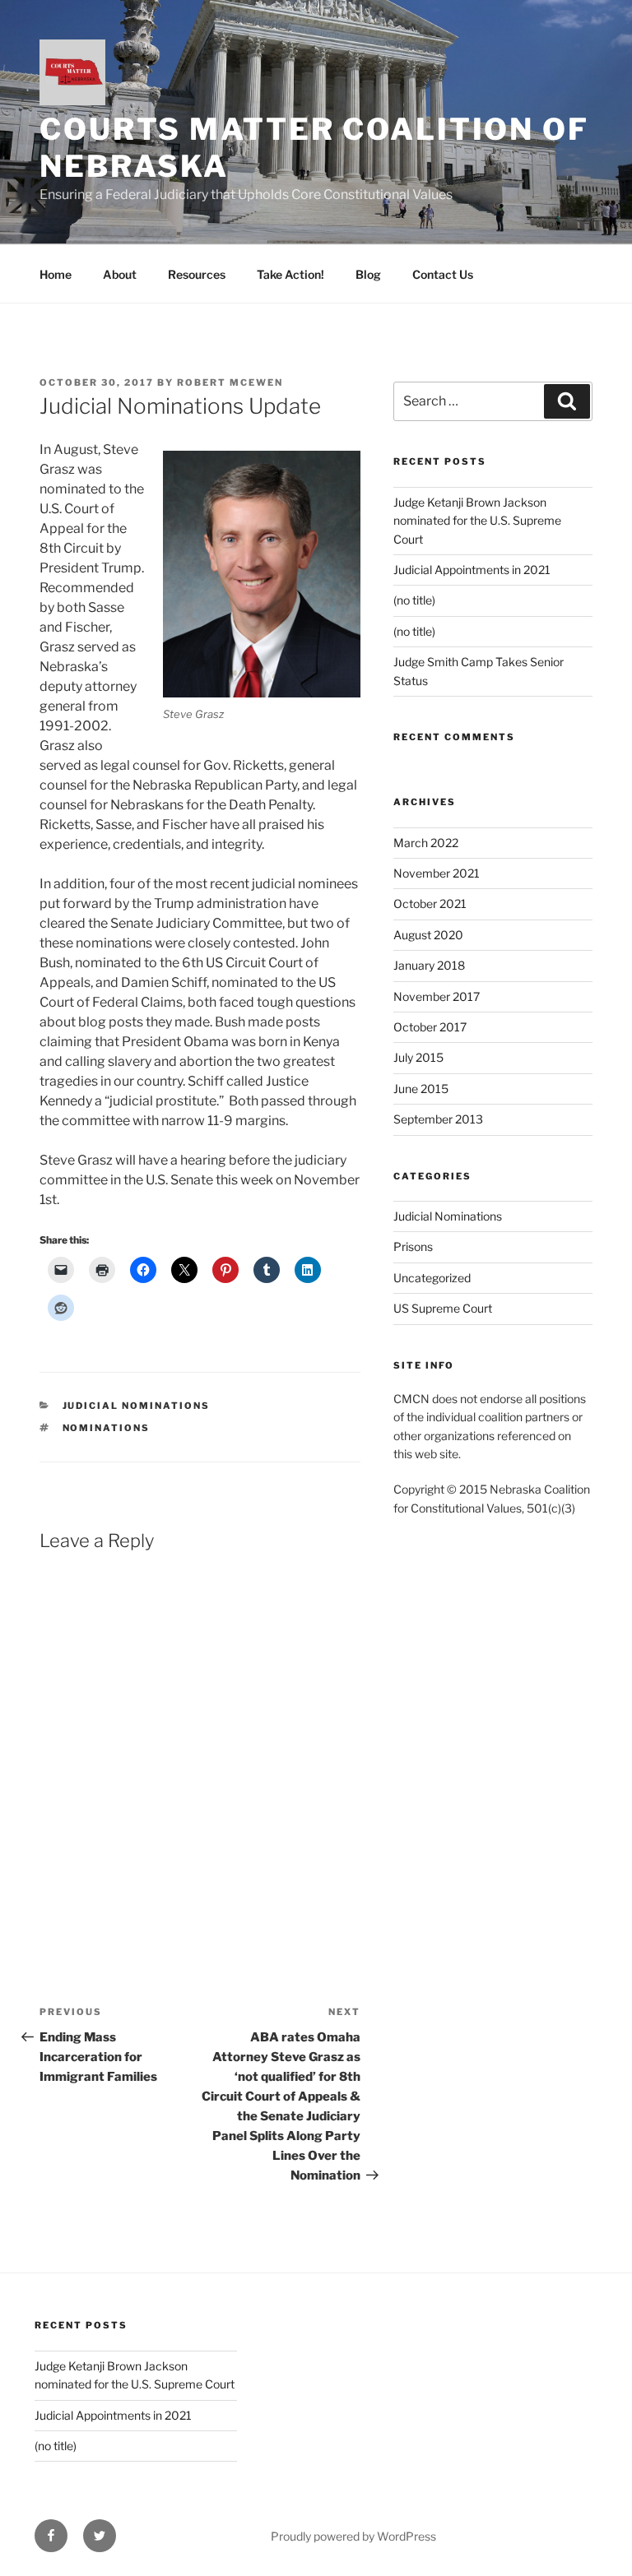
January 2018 (429, 965)
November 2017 (437, 996)
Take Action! (290, 274)
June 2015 (421, 1089)
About (120, 274)
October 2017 (430, 1027)
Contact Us (443, 274)
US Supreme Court (443, 1308)
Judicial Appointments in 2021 (472, 570)
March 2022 (426, 843)
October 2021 (430, 903)
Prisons (413, 1246)
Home (56, 274)
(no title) (414, 600)
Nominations (107, 1428)
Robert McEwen (230, 382)
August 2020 (428, 935)
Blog (368, 274)
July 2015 (418, 1057)
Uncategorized (432, 1278)
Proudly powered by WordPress (353, 2536)
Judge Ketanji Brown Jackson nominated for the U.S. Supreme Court (477, 521)
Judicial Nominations (137, 1406)
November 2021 (437, 873)
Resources (197, 274)
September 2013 (438, 1119)
